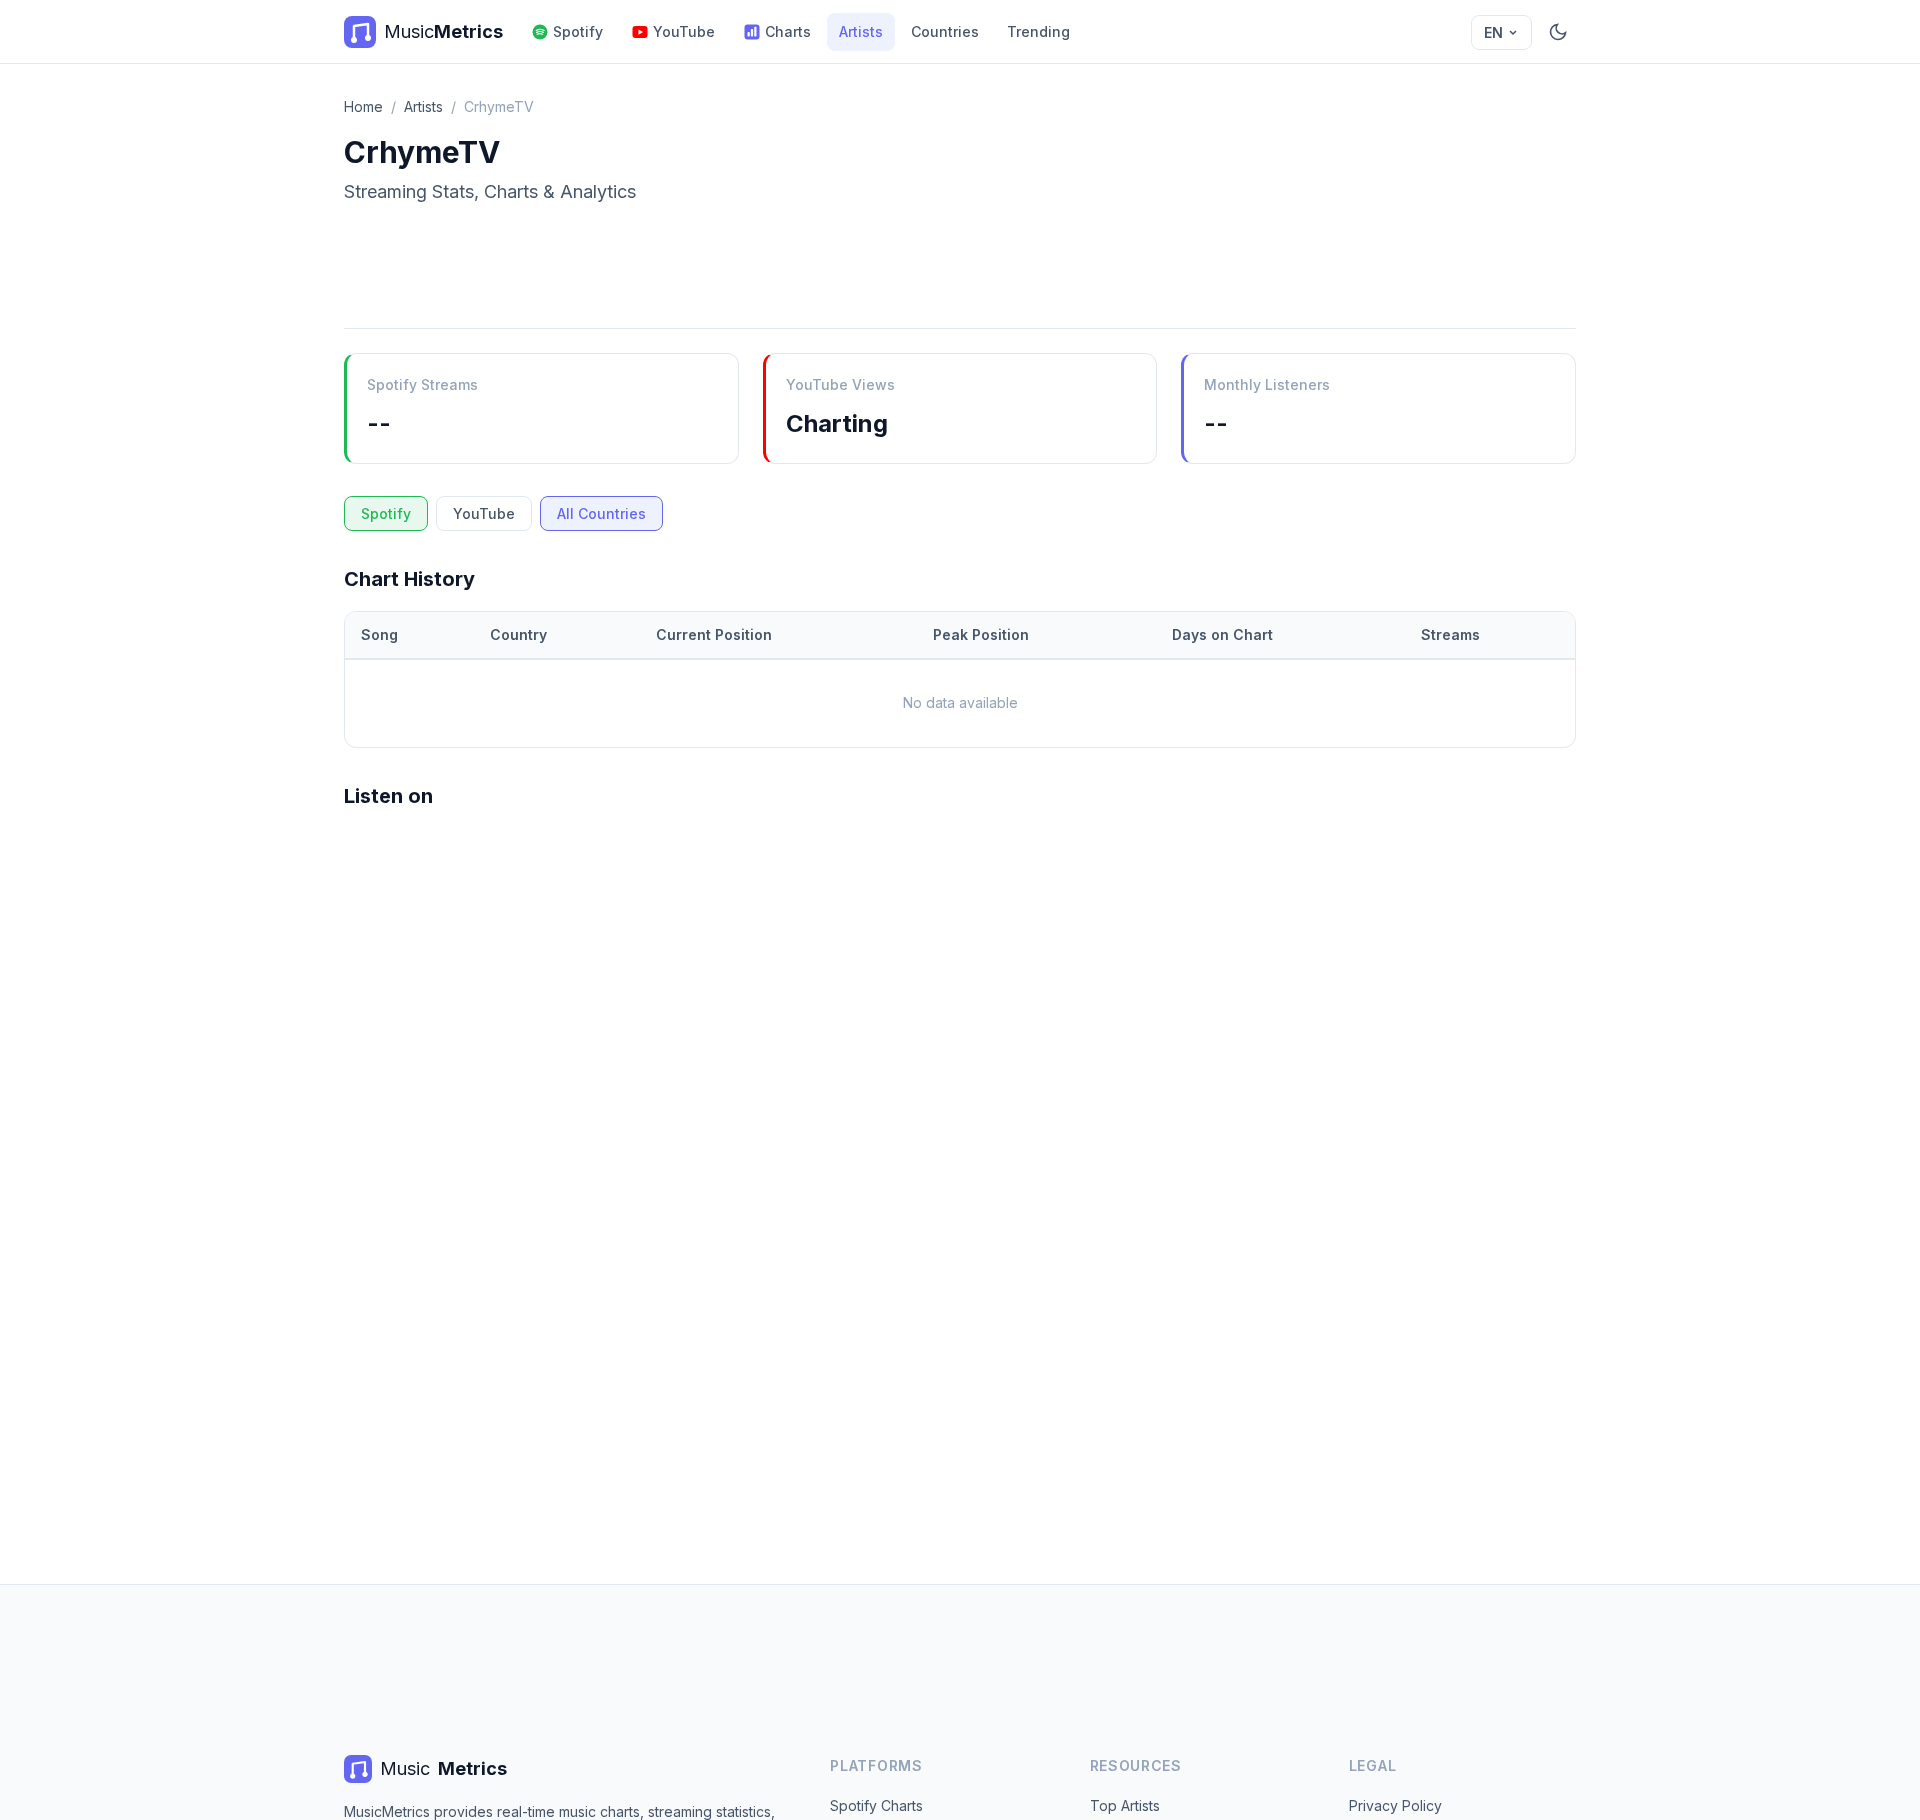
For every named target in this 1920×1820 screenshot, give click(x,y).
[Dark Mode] (1558, 32)
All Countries (601, 513)
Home (363, 106)
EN (1493, 32)
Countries (945, 31)
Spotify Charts (876, 1805)
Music (443, 1768)
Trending (1038, 31)
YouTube (684, 31)
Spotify (578, 31)
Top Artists (1125, 1805)
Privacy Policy (1395, 1805)
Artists (861, 31)
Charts (788, 31)
